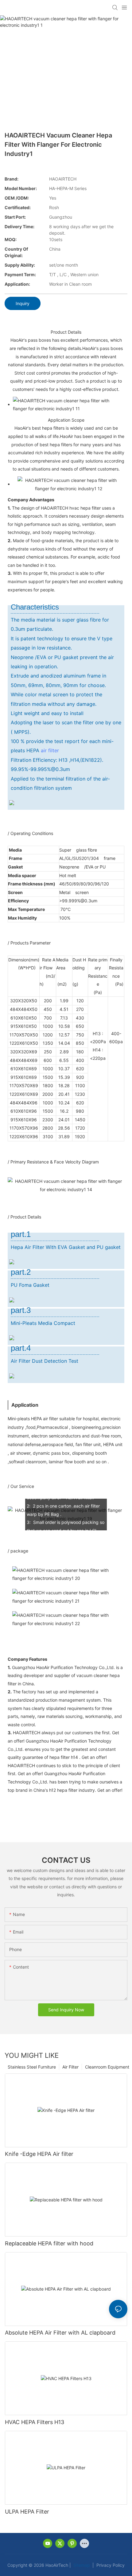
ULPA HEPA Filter (27, 2512)
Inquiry (23, 303)
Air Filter (70, 2067)
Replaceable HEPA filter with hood (49, 2243)
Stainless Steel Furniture (32, 2067)
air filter (50, 750)
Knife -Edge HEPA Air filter (39, 2154)
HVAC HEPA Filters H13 (35, 2422)
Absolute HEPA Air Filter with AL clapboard (60, 2333)
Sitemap (81, 2565)
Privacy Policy (110, 2565)
